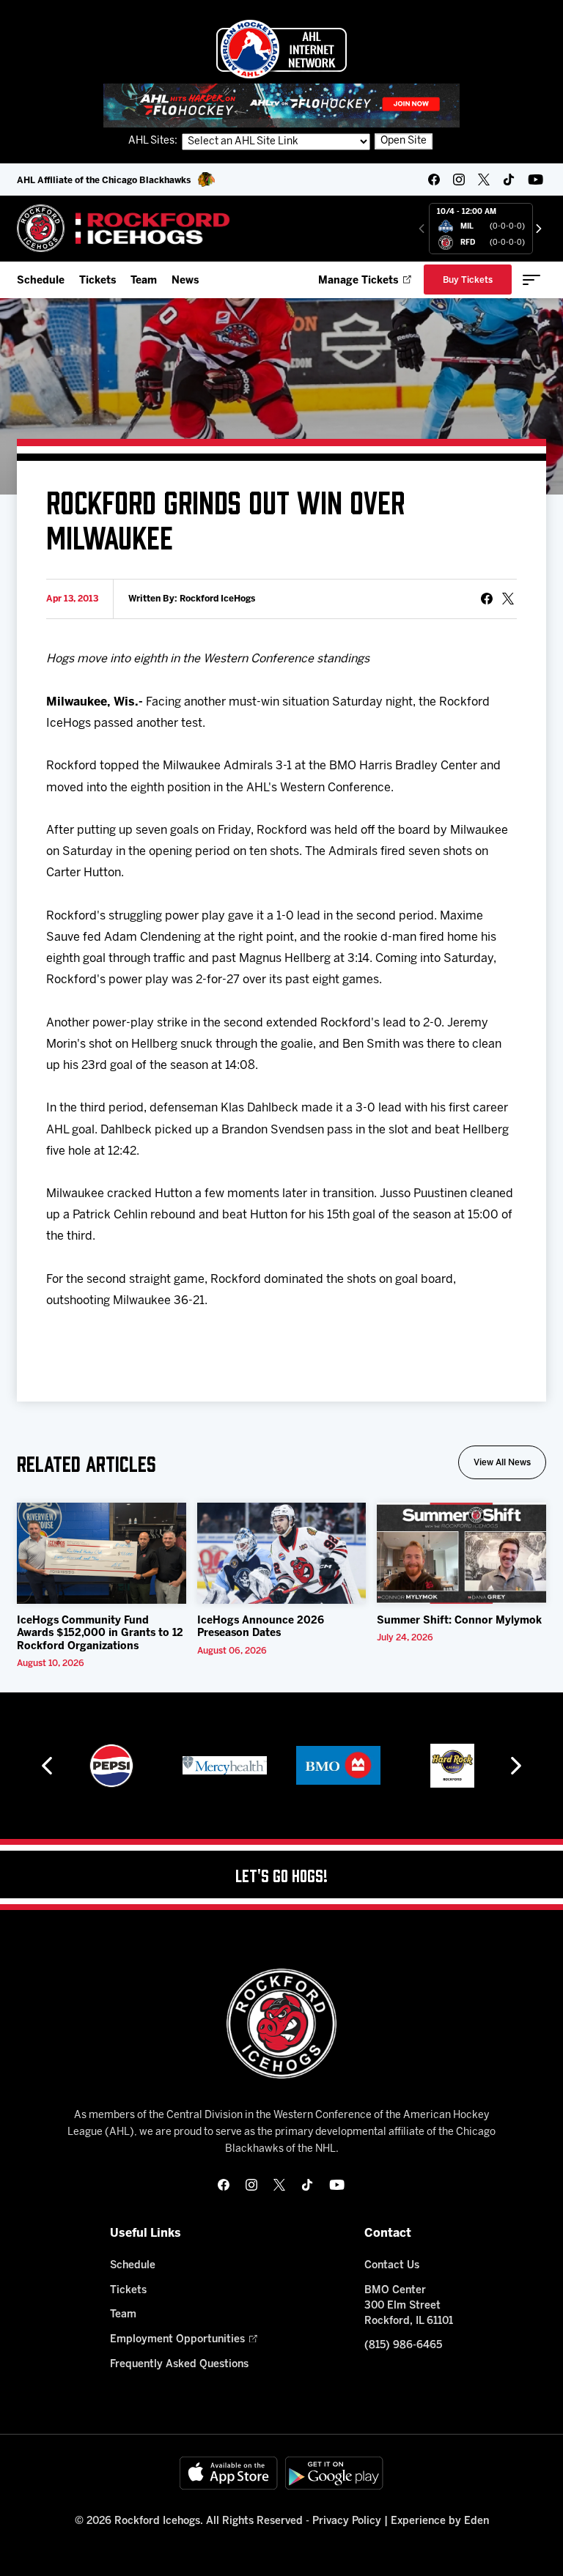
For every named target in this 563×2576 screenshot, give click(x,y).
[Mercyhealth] (111, 1766)
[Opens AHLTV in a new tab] (281, 105)
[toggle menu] (531, 280)
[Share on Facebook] (487, 599)
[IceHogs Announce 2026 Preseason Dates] (282, 1553)
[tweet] (508, 599)
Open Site (404, 141)
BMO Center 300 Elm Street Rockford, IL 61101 (409, 2306)
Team (144, 281)
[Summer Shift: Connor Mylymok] (461, 1553)
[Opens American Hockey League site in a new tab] (281, 49)
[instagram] (459, 179)
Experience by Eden (440, 2521)
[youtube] (536, 179)
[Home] (124, 228)
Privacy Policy (347, 2521)
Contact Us (392, 2266)
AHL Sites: (154, 141)
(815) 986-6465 (403, 2346)
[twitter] (484, 179)
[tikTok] (509, 179)
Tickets (97, 281)
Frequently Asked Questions (179, 2365)
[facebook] (434, 179)
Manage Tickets (358, 281)
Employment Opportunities (177, 2340)
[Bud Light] (452, 1766)
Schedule (41, 281)
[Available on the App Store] (229, 2473)
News (185, 281)
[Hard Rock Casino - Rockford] (339, 1766)
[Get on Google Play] (334, 2473)
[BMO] (225, 1766)
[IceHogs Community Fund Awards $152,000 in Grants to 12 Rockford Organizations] (102, 1553)
